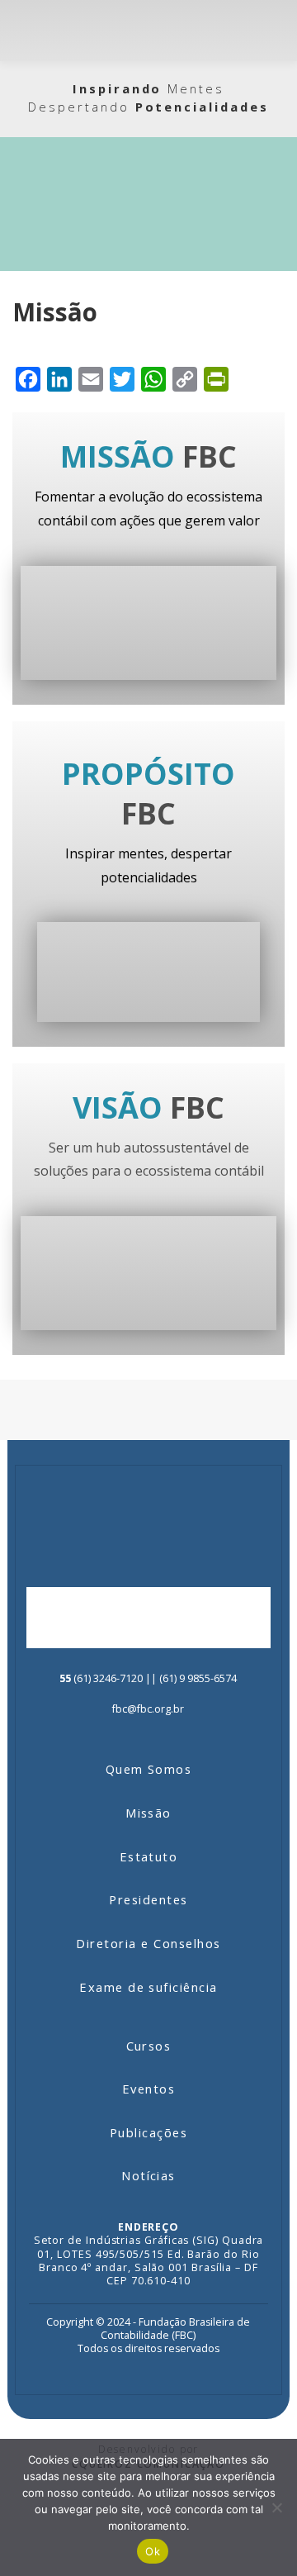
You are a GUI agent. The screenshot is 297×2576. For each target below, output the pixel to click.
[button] (273, 30)
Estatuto (149, 1856)
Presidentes (148, 1899)
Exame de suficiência (148, 1987)
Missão (148, 1813)
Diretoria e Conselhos (148, 1943)
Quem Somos (149, 1769)
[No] (276, 2507)
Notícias (148, 2175)
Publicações (148, 2132)
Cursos (149, 2046)
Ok (153, 2551)
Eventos (148, 2089)
